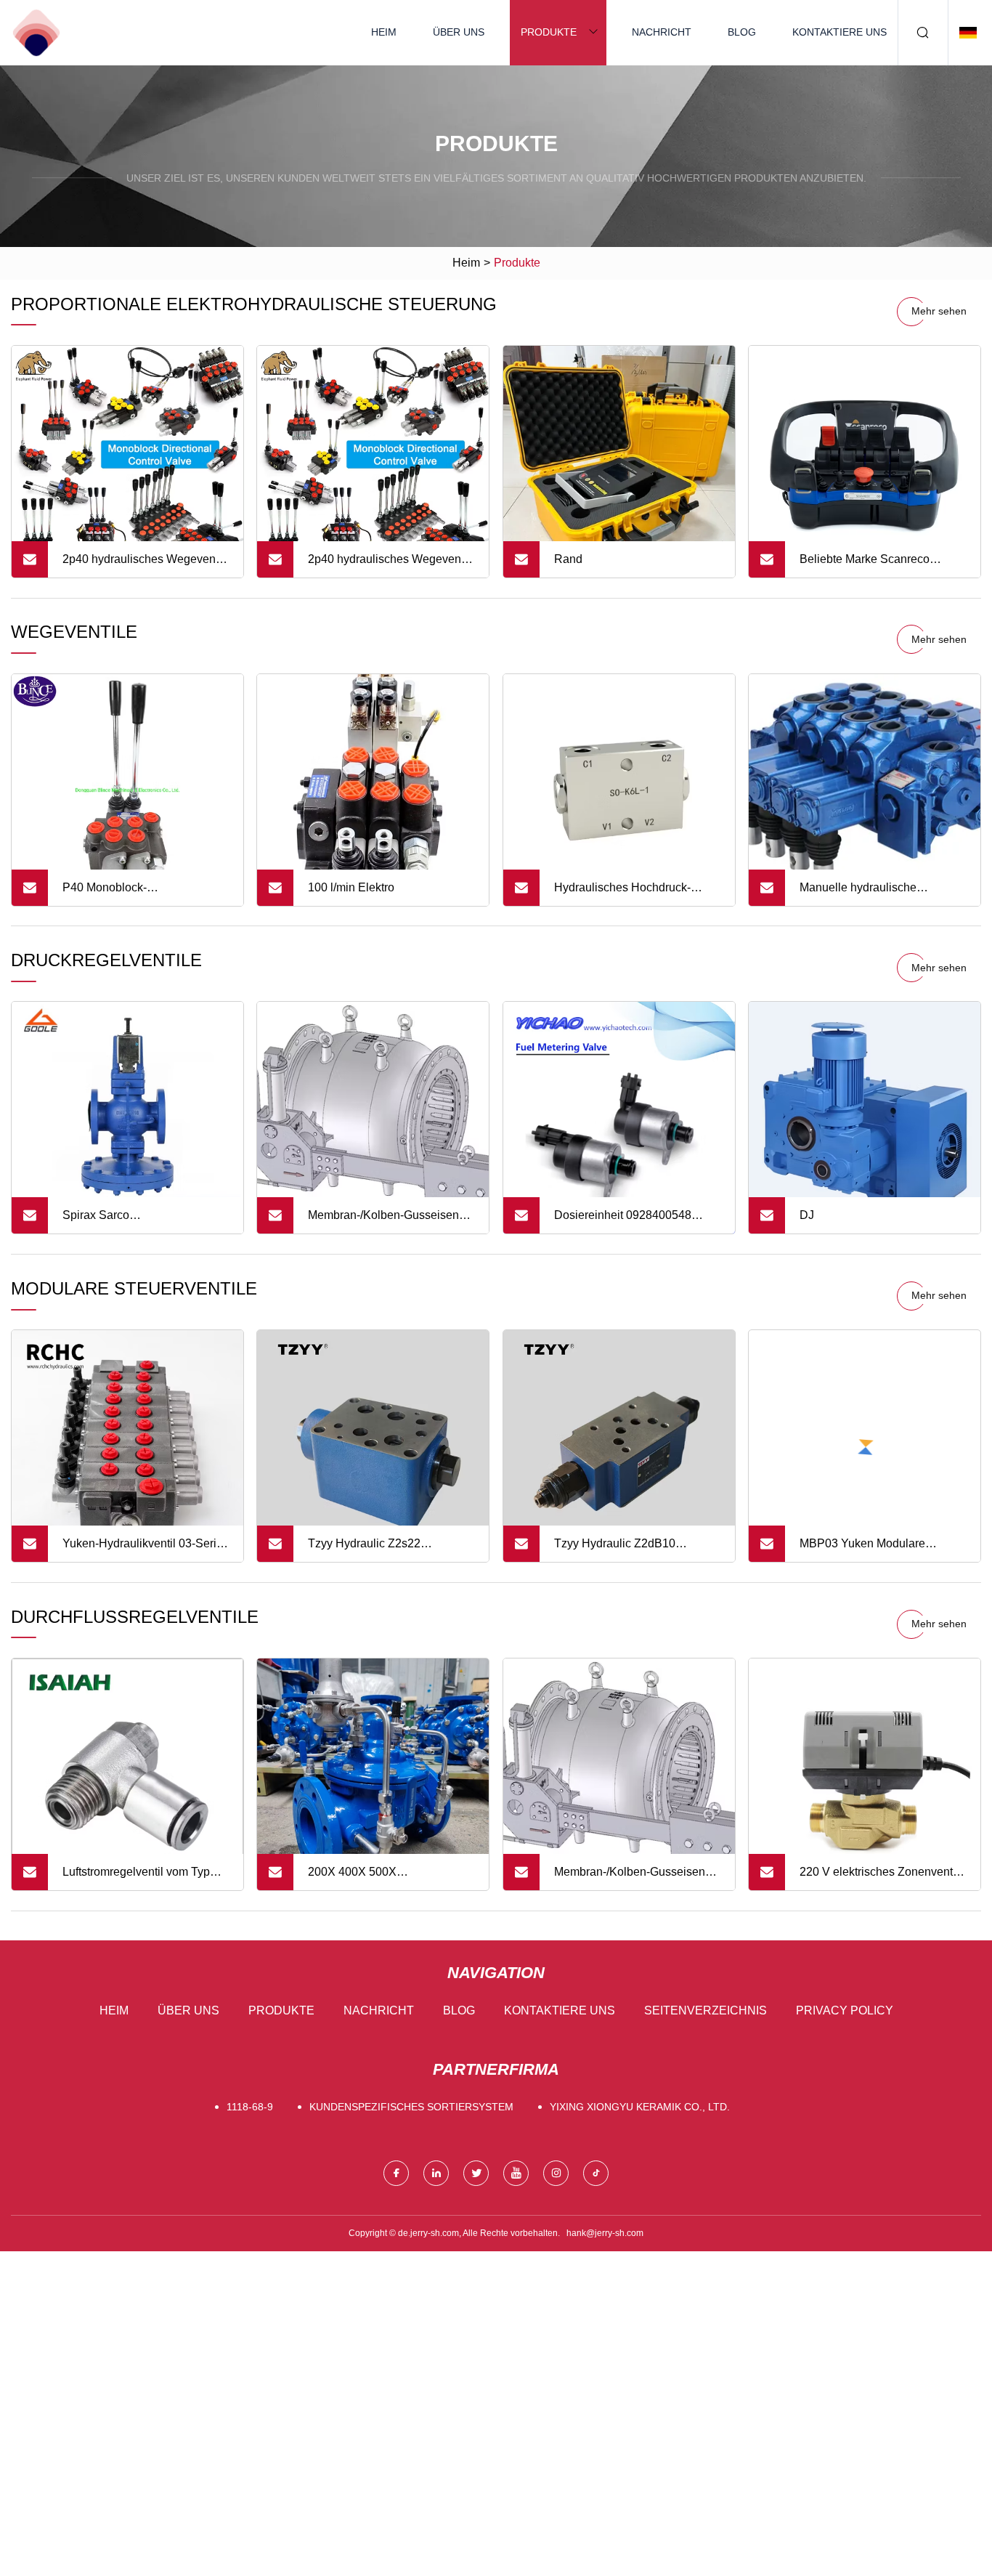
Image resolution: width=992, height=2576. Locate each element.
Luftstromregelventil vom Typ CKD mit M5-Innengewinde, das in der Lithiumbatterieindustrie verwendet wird (145, 1878)
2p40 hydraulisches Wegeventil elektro (143, 565)
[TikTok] (596, 2173)
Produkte (549, 32)
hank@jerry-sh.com (605, 2233)
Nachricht (662, 32)
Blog (742, 32)
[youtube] (516, 2173)
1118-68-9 (250, 2107)
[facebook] (396, 2173)
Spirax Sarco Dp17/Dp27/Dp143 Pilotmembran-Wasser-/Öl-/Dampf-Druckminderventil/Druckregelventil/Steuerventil (153, 1221)
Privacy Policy (845, 2010)
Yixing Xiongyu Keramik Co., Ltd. (640, 2107)
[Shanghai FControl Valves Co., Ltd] (36, 33)
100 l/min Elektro (351, 887)
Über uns (459, 32)
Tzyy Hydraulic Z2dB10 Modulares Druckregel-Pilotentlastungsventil (615, 1550)
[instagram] (556, 2173)
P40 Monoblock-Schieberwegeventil (114, 894)
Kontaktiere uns (839, 32)
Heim (384, 32)
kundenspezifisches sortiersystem (411, 2107)
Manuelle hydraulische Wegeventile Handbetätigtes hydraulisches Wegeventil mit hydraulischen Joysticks (875, 894)
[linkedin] (436, 2173)
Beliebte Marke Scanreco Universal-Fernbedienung (866, 565)
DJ (807, 1215)
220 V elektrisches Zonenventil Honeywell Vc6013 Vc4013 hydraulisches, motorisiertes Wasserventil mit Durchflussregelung (879, 1878)
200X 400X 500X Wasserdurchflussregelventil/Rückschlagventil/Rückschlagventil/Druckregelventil (398, 1878)
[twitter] (476, 2173)
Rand (568, 559)
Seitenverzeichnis (706, 2010)
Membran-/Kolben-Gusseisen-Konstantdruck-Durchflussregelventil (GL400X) (389, 1221)
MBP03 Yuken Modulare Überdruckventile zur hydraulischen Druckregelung (875, 1550)
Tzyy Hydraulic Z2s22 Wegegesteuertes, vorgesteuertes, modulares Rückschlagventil (376, 1550)
